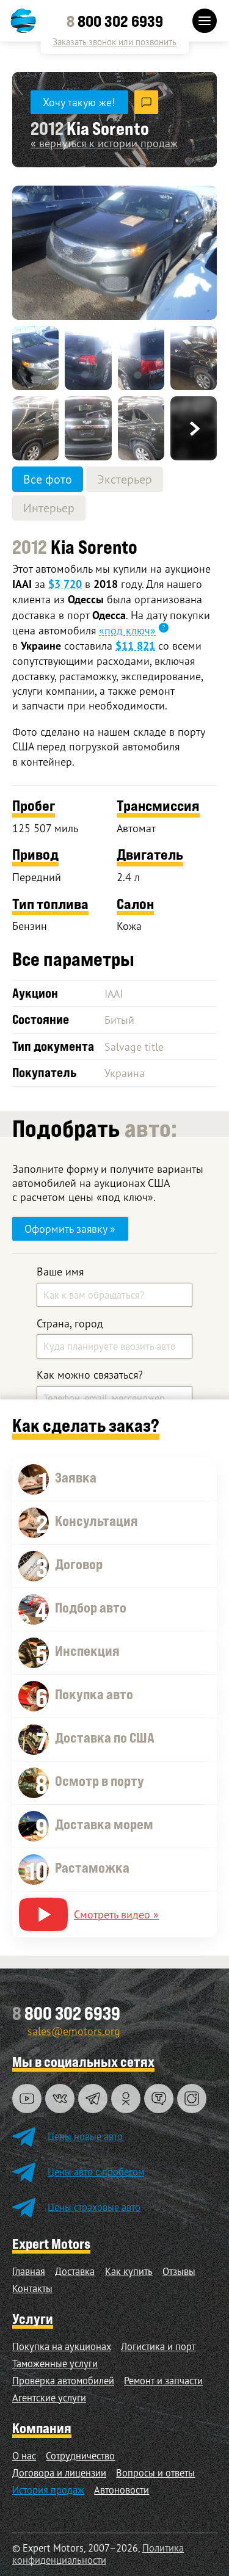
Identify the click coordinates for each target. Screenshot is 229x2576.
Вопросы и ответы (155, 2473)
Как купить (129, 2271)
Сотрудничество (80, 2456)
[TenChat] (159, 2099)
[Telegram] (93, 2099)
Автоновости (122, 2490)
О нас (24, 2456)
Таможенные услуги (55, 2364)
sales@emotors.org (74, 2031)
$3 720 (65, 584)
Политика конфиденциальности (98, 2554)
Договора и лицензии (59, 2473)
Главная (29, 2271)
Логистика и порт (158, 2346)
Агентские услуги (49, 2398)
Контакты (32, 2288)
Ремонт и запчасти (163, 2381)
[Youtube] (27, 2099)
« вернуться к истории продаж (104, 143)
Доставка (75, 2271)
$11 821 (135, 646)
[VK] (60, 2099)
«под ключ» (127, 630)
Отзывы (179, 2271)
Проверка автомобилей (63, 2381)
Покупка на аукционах (62, 2346)
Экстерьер (125, 479)
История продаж (48, 2490)
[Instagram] (192, 2099)
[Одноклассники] (126, 2099)
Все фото (48, 479)
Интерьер (49, 508)
